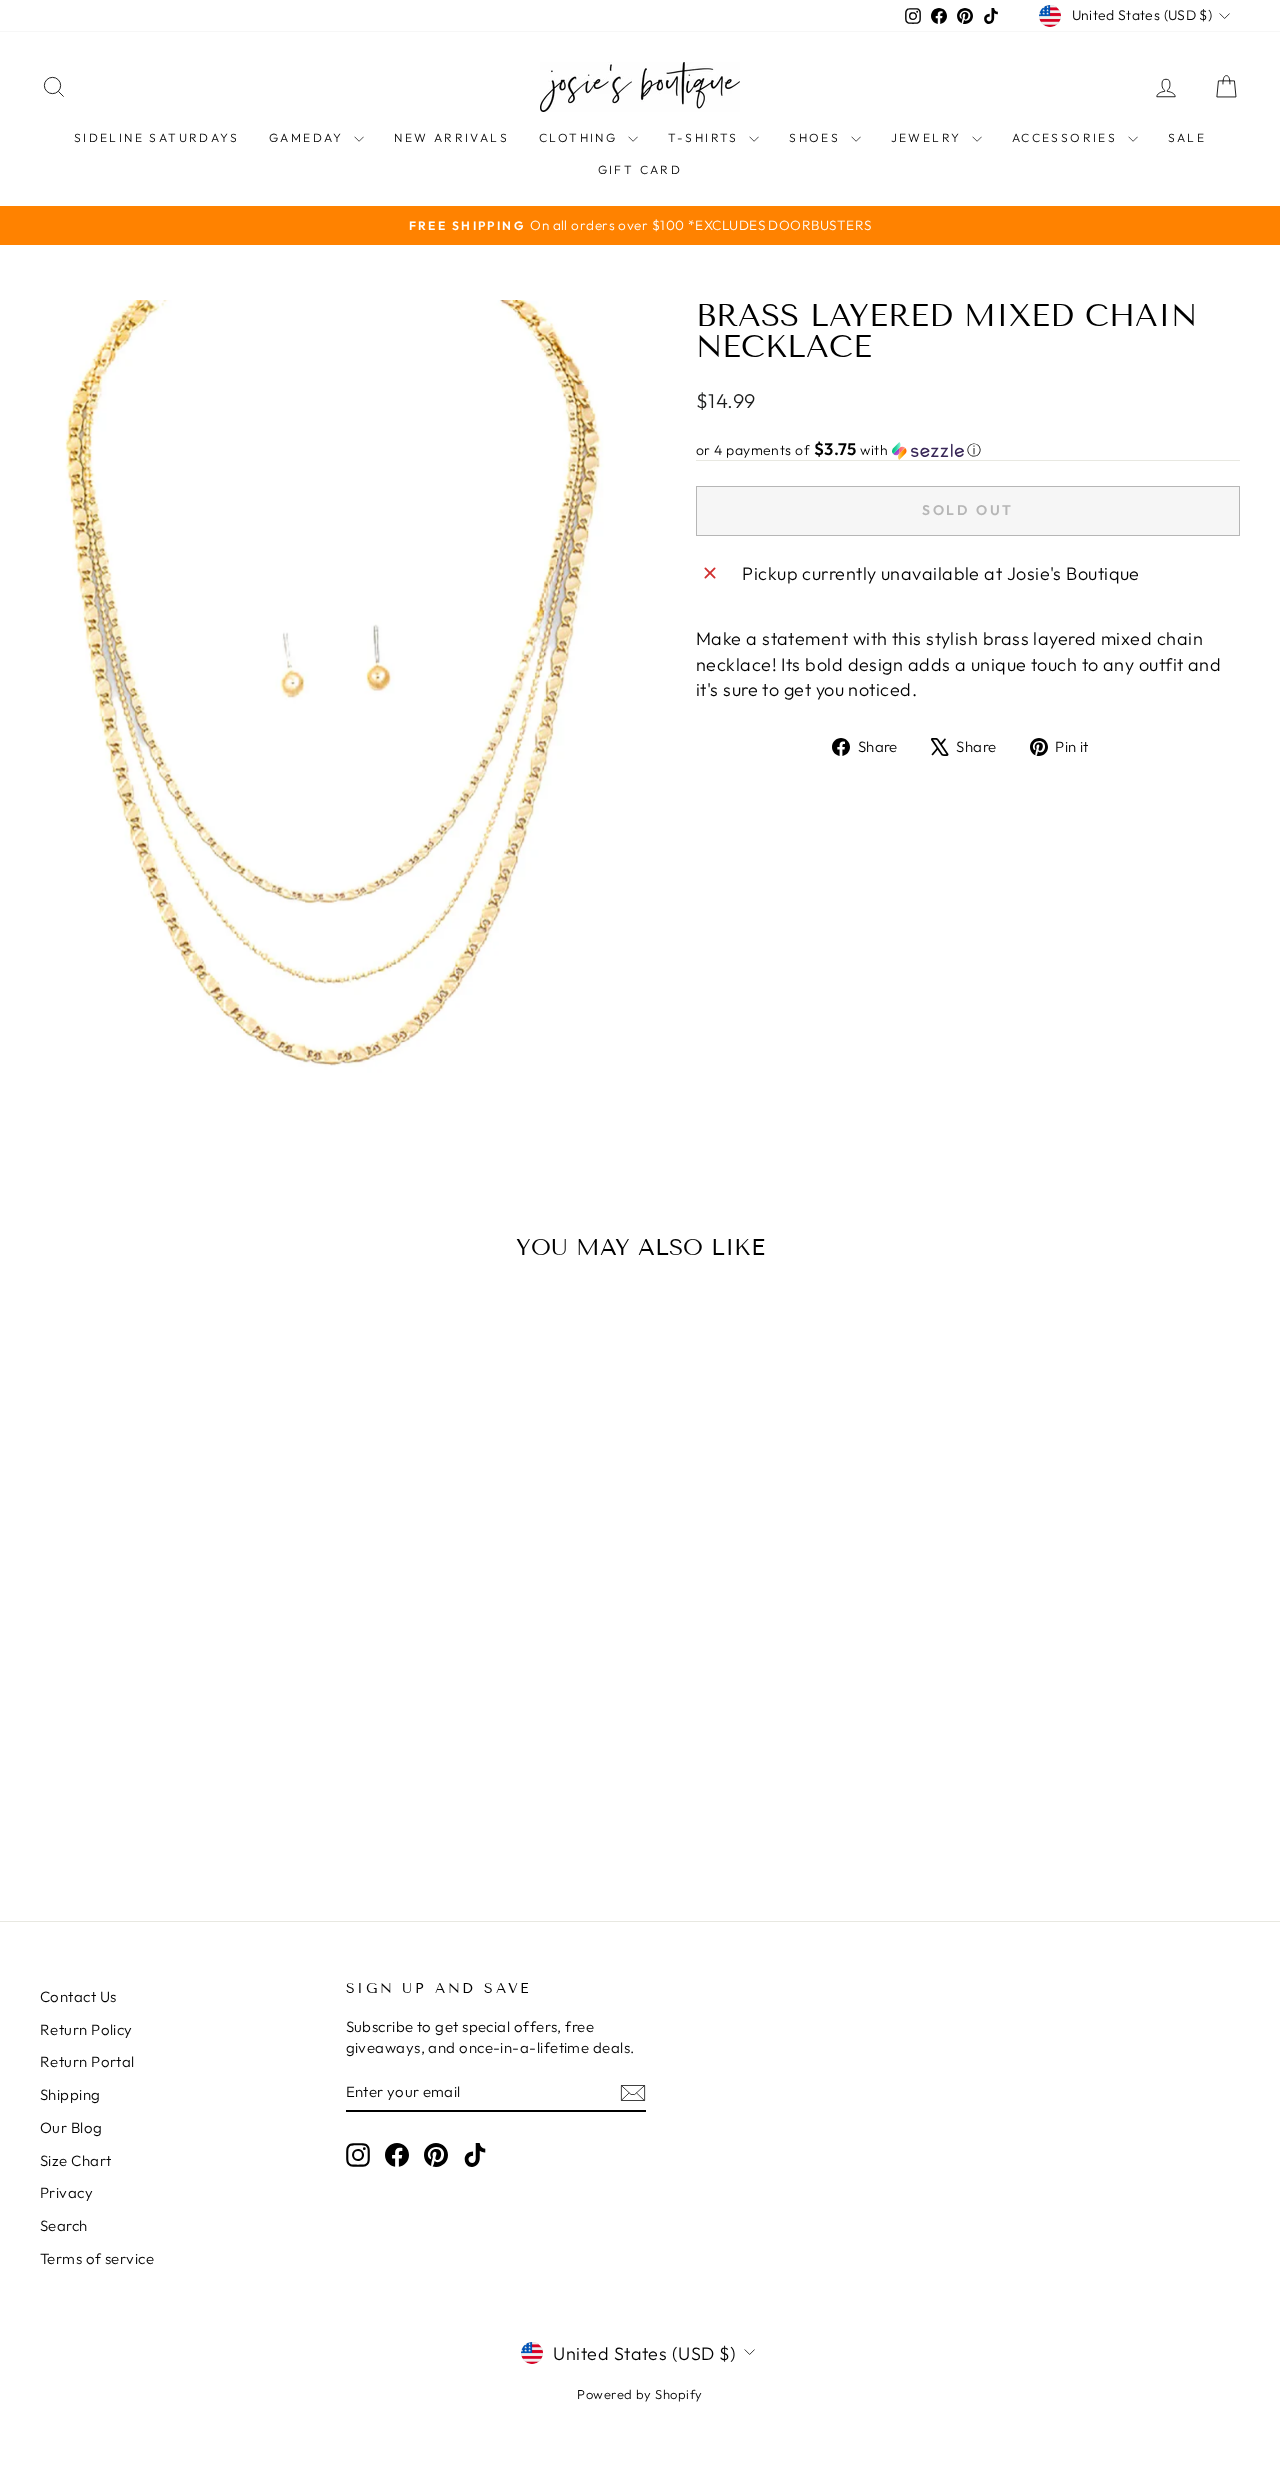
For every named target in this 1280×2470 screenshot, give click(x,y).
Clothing (581, 137)
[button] (968, 450)
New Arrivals (451, 137)
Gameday (309, 137)
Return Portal (87, 2061)
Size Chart (76, 2160)
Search (64, 2225)
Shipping (70, 2094)
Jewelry (929, 137)
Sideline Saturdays (156, 137)
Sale (1187, 137)
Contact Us (78, 1996)
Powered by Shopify (639, 2394)
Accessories (1067, 137)
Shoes (817, 137)
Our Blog (71, 2127)
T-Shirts (706, 137)
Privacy (66, 2192)
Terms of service (97, 2258)
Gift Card (640, 169)
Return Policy (86, 2029)
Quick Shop (182, 1712)
